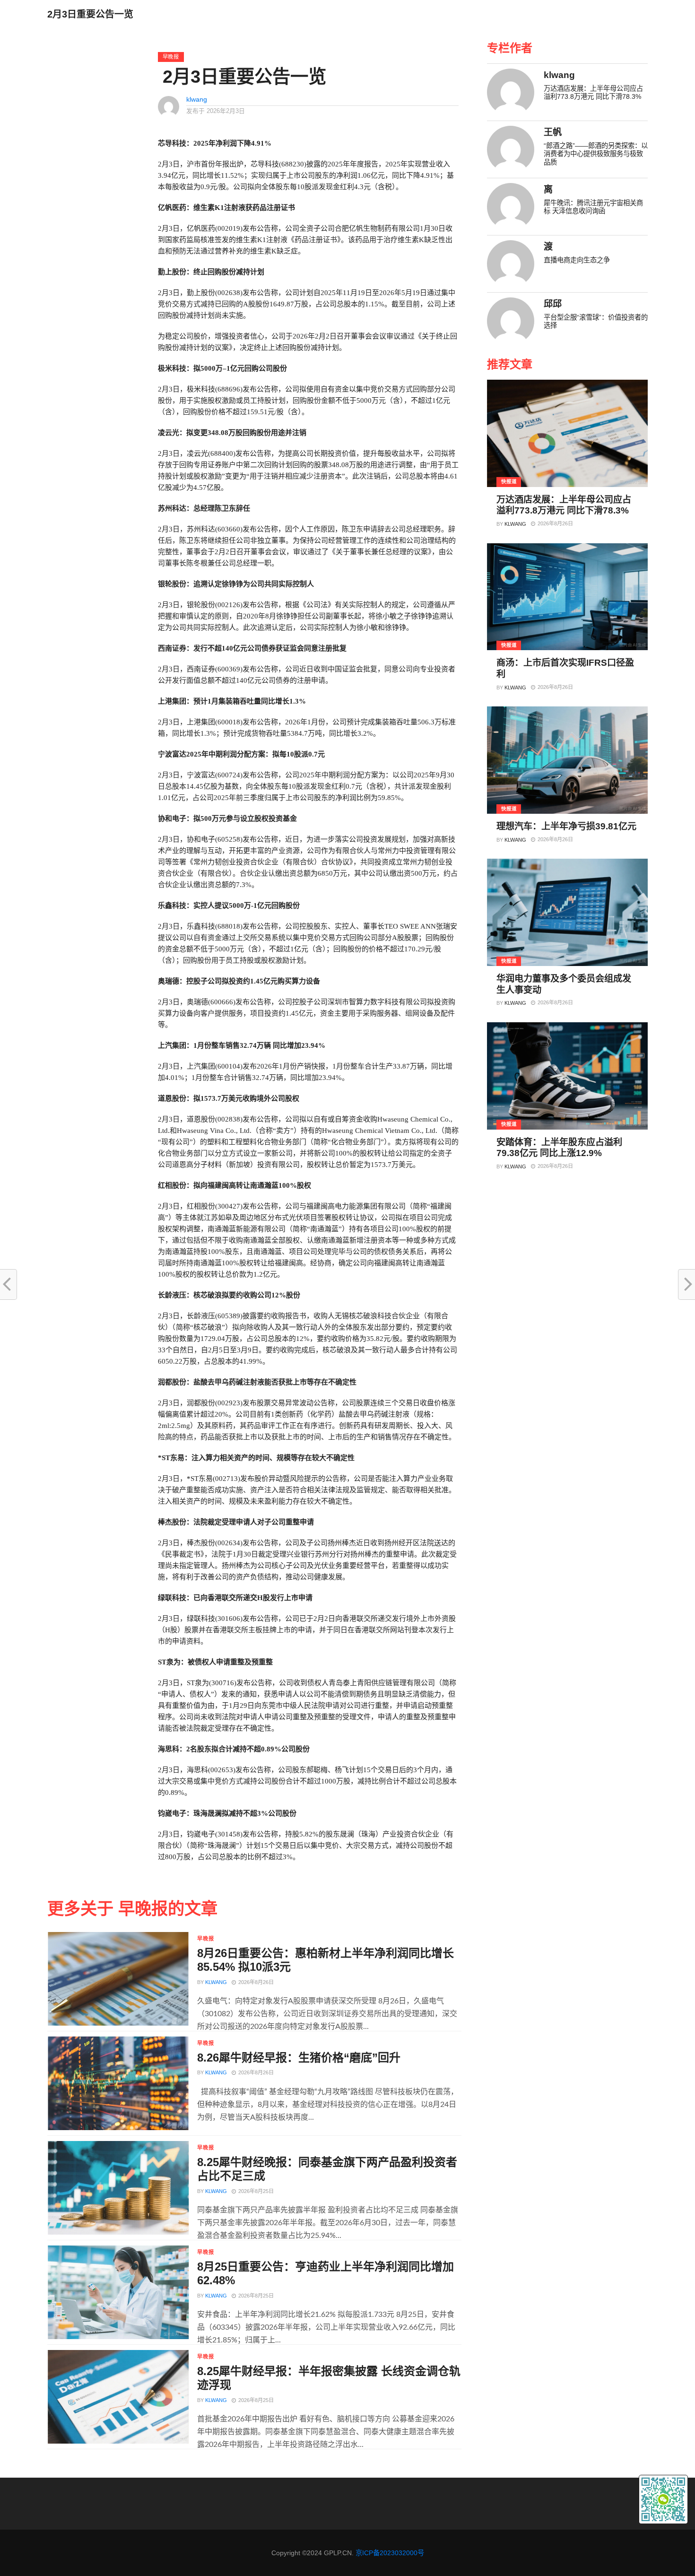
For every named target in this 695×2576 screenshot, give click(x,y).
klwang (197, 99)
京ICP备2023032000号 (390, 2553)
